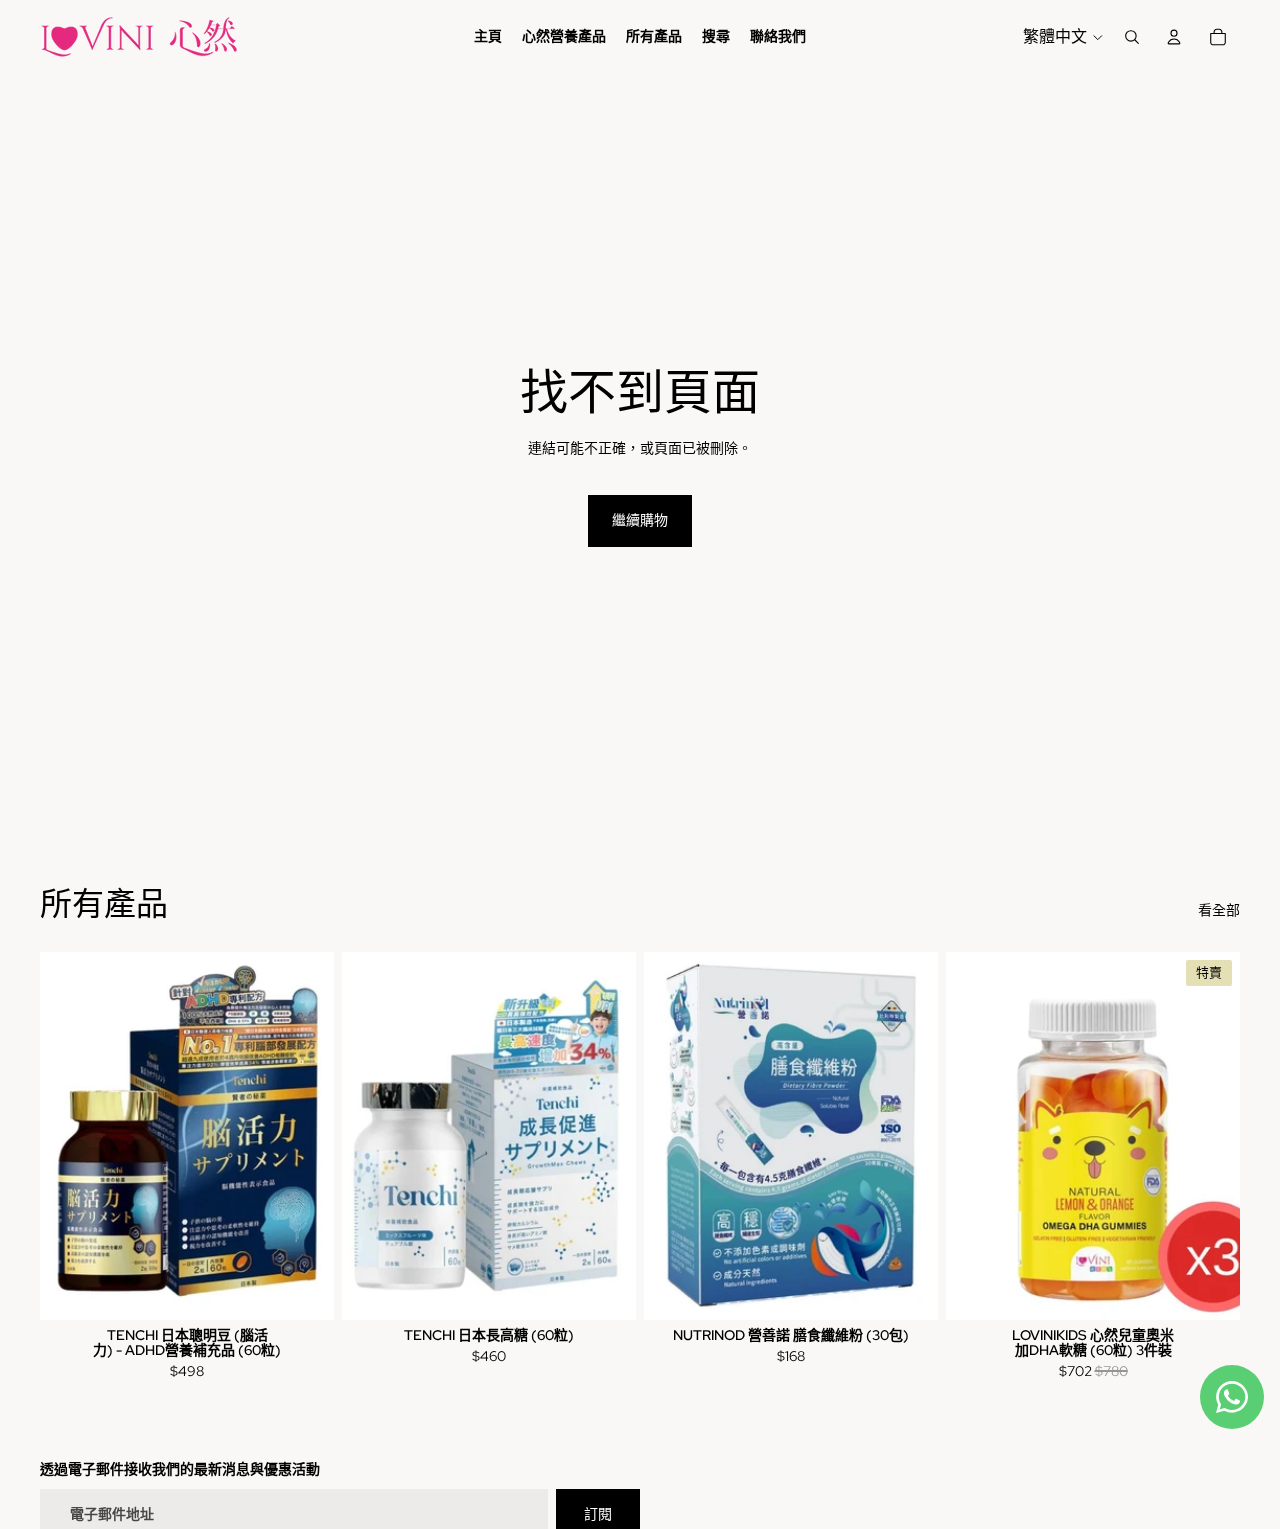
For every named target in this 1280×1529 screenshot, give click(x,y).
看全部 (1219, 910)
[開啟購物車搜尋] (1132, 37)
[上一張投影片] (976, 1135)
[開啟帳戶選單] (1174, 37)
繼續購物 (640, 520)
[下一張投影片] (1210, 1135)
